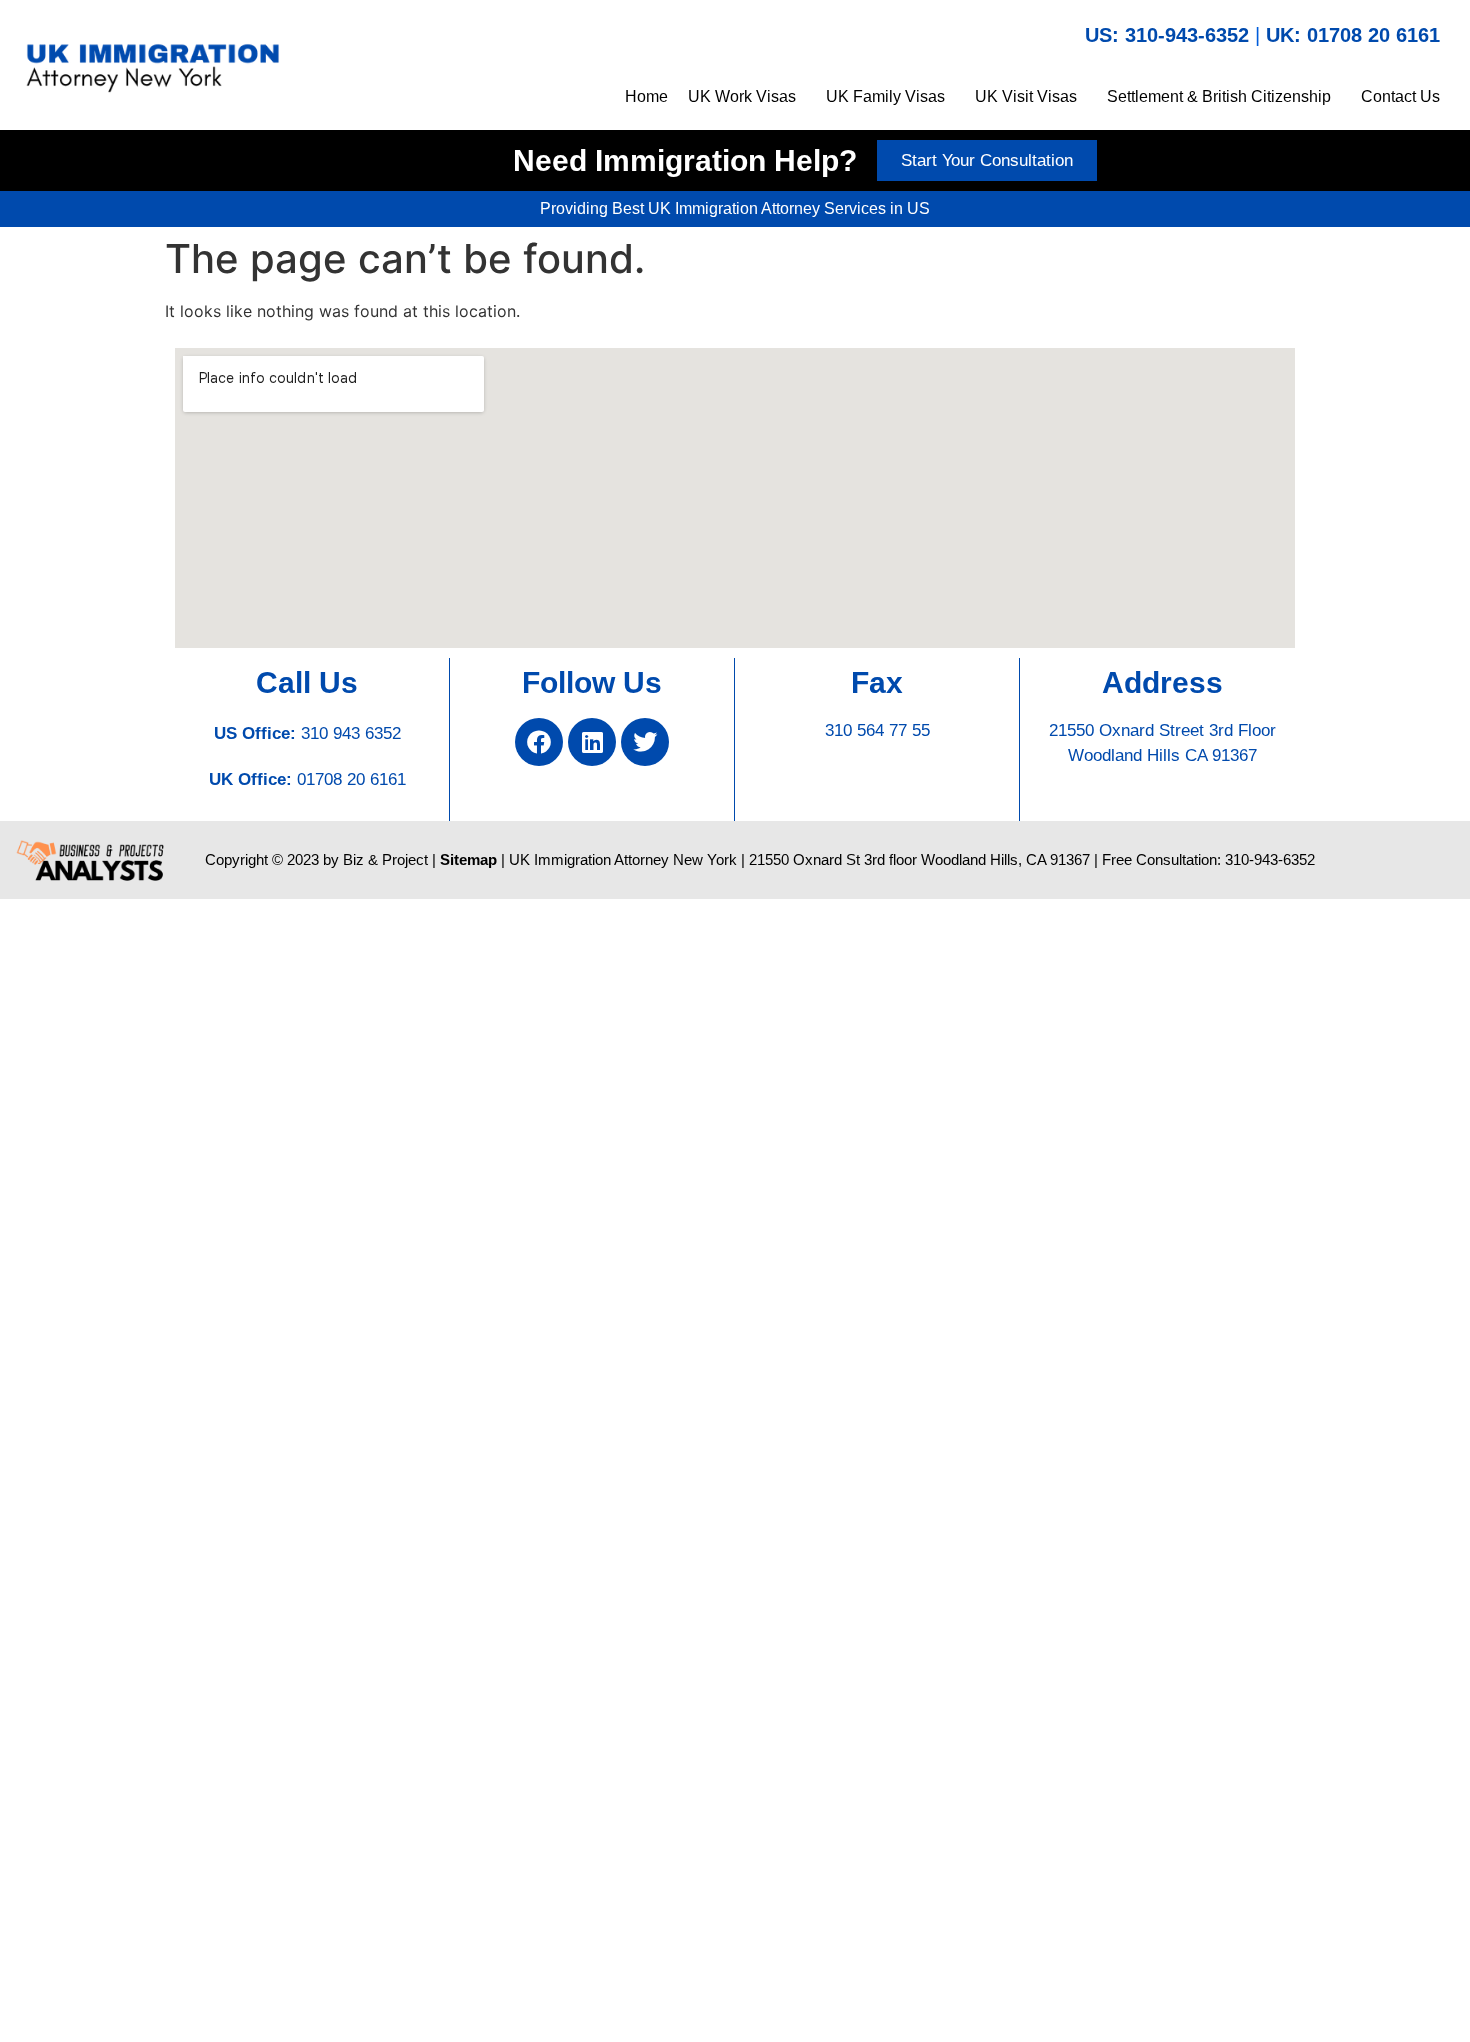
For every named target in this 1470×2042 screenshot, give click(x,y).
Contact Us (1400, 96)
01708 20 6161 (351, 779)
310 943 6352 (351, 733)
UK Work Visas (742, 96)
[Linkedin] (592, 742)
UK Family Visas (885, 96)
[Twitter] (645, 742)
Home (646, 96)
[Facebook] (539, 742)
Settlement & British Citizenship (1219, 96)
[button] (747, 97)
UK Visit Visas (1026, 96)
